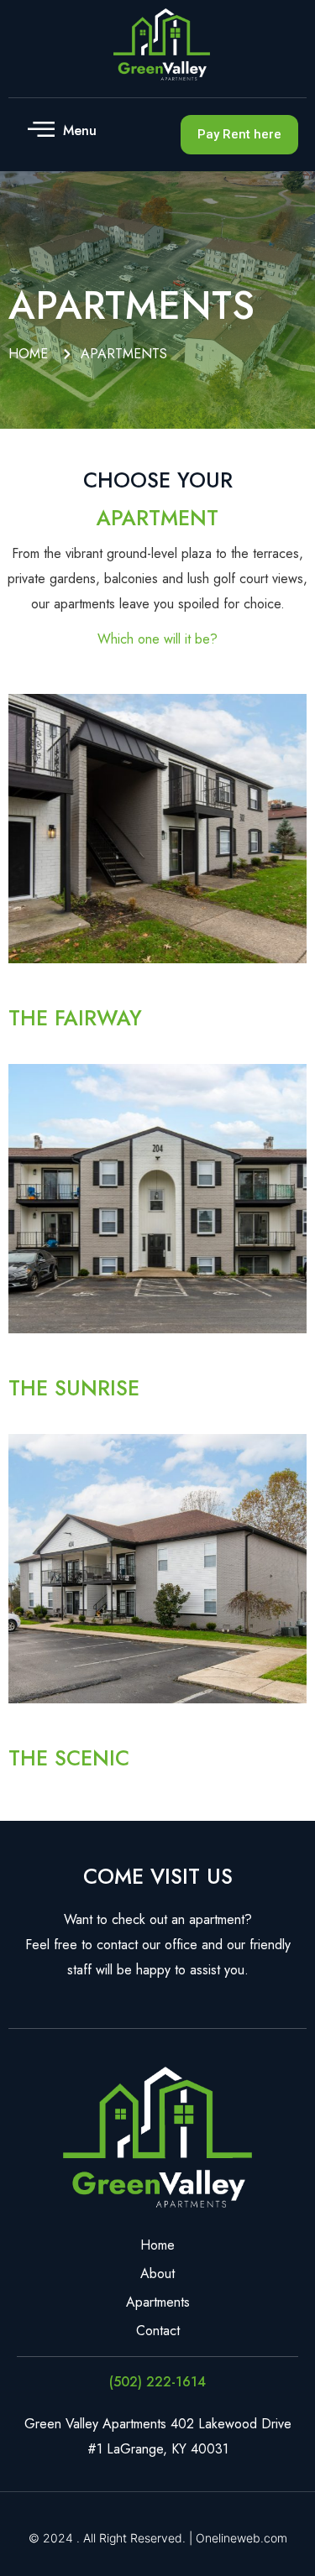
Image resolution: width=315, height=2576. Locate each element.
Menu (80, 130)
